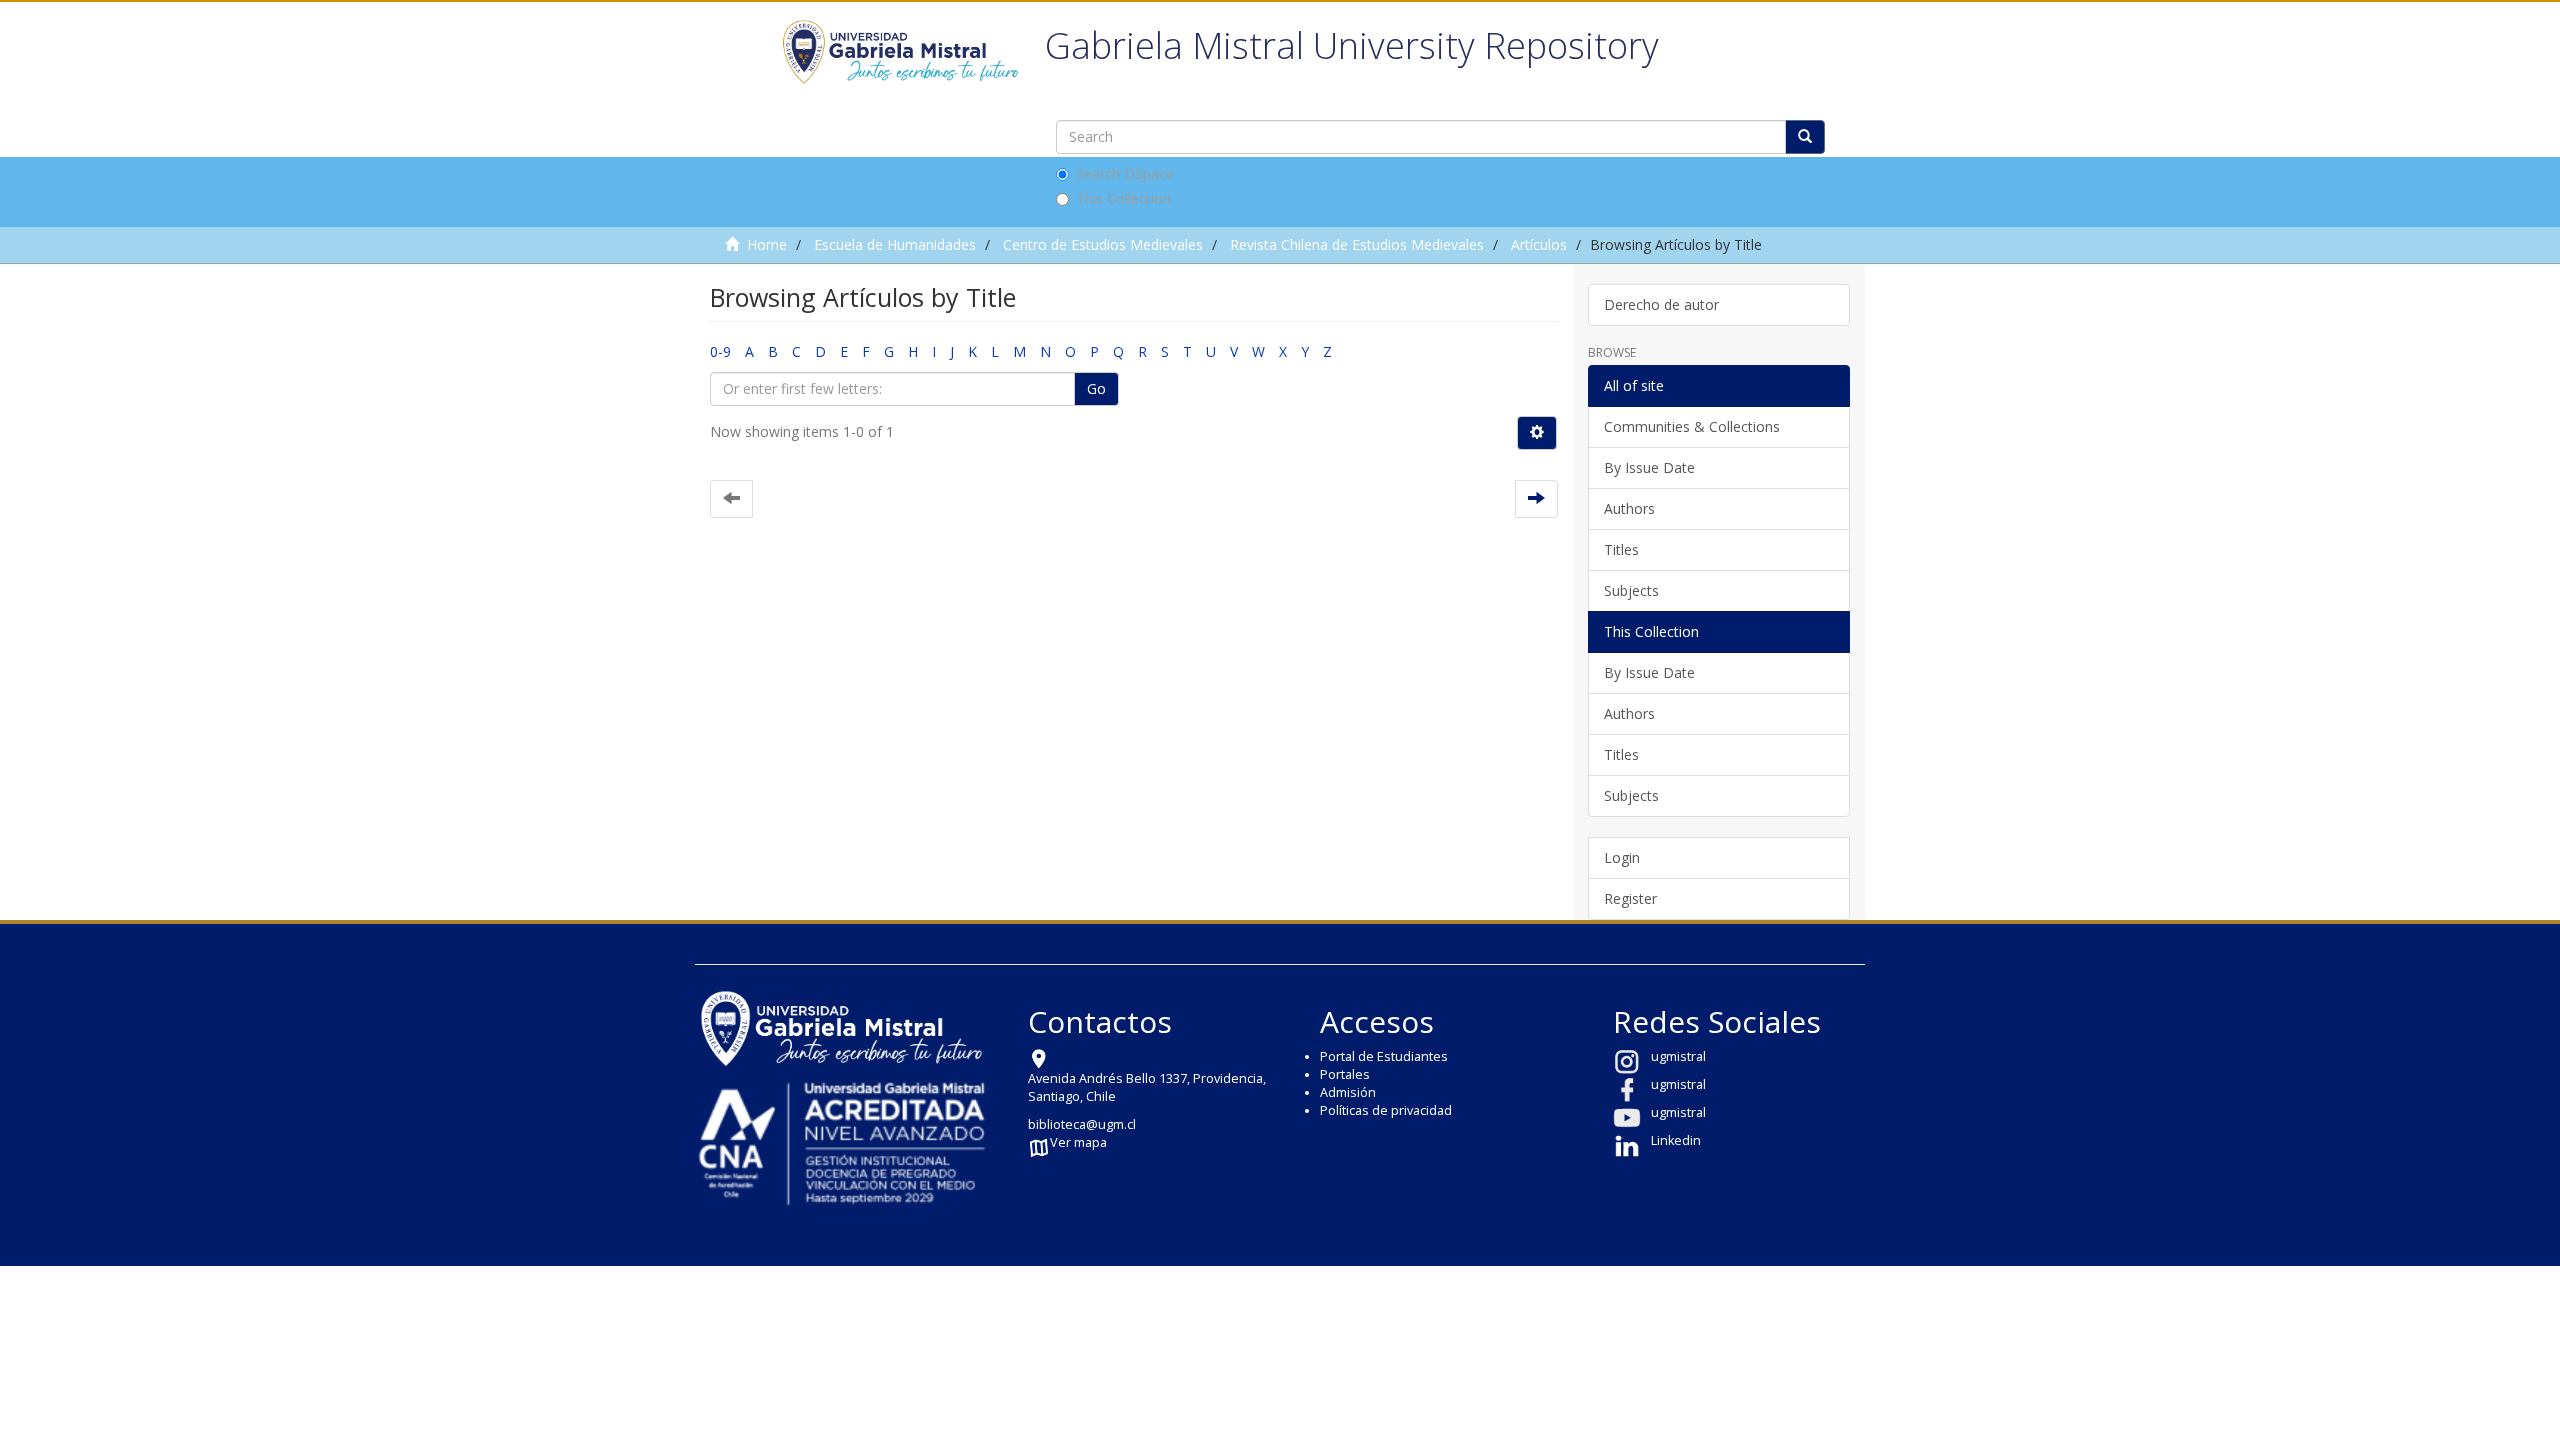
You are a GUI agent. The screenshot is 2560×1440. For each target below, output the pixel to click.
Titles (1621, 549)
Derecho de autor (1661, 304)
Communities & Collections (1692, 426)
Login (1622, 857)
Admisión (1348, 1092)
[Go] (1805, 137)
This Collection (1123, 198)
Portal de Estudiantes (1384, 1056)
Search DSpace (1125, 173)
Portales (1345, 1074)
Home (767, 244)
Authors (1629, 508)
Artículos (1539, 244)
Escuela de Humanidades (895, 244)
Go (1096, 388)
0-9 (720, 351)
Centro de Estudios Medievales (1103, 244)
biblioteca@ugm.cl (1082, 1124)
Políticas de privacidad (1386, 1110)
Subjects (1631, 590)
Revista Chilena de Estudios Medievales (1357, 244)
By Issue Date (1649, 467)
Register (1630, 898)
